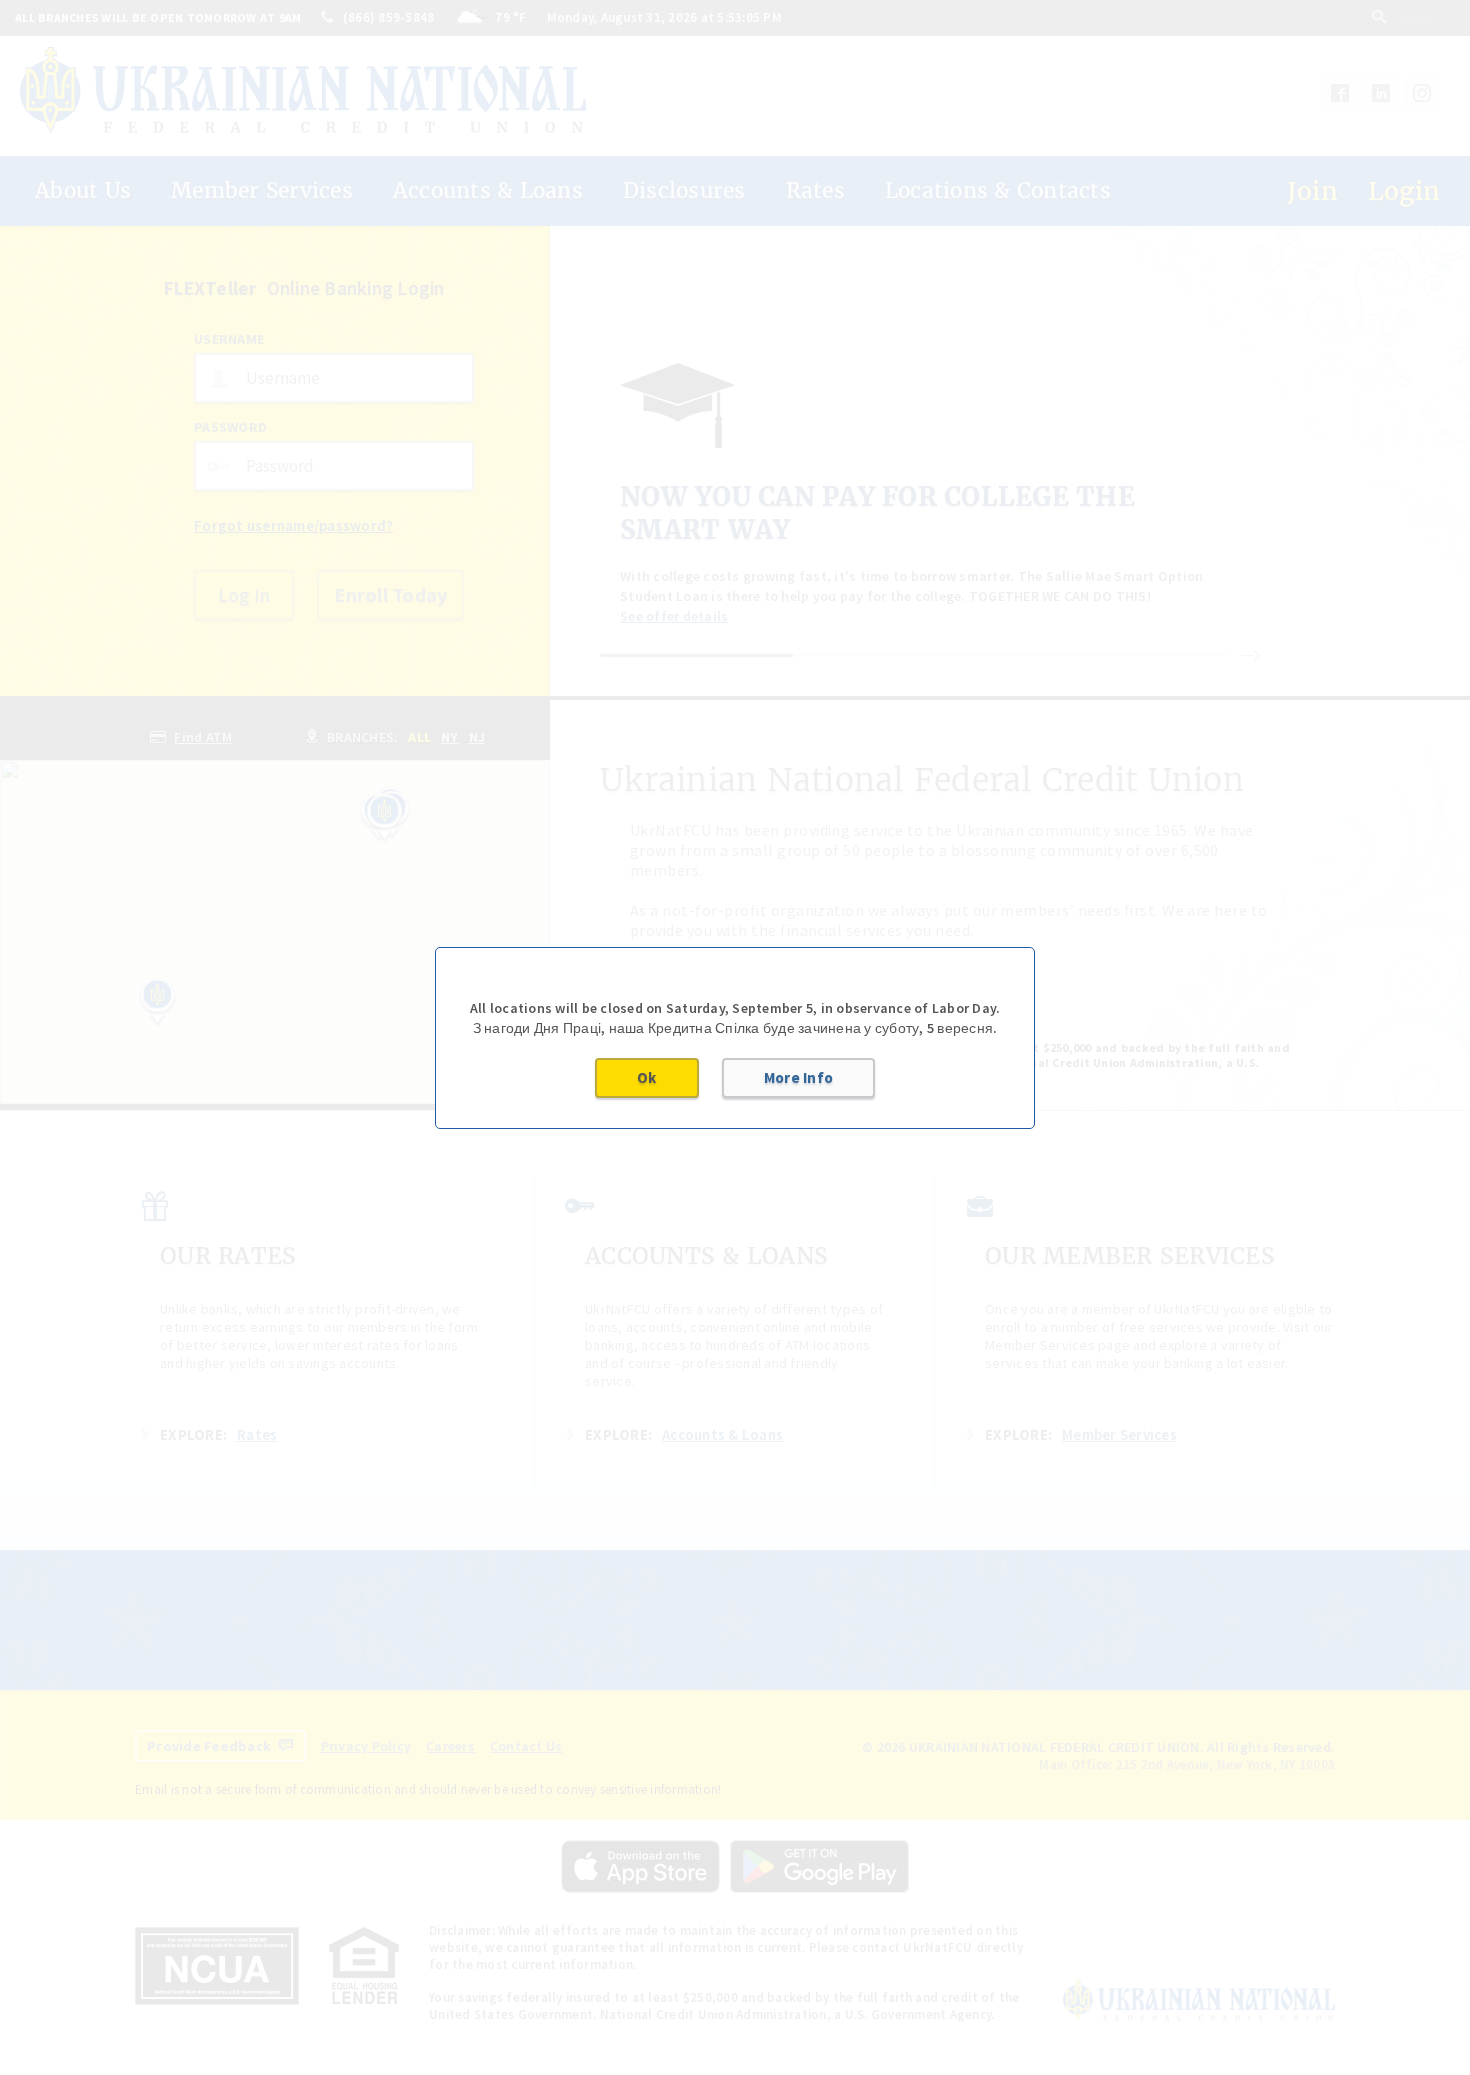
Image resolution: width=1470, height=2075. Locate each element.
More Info (798, 1077)
